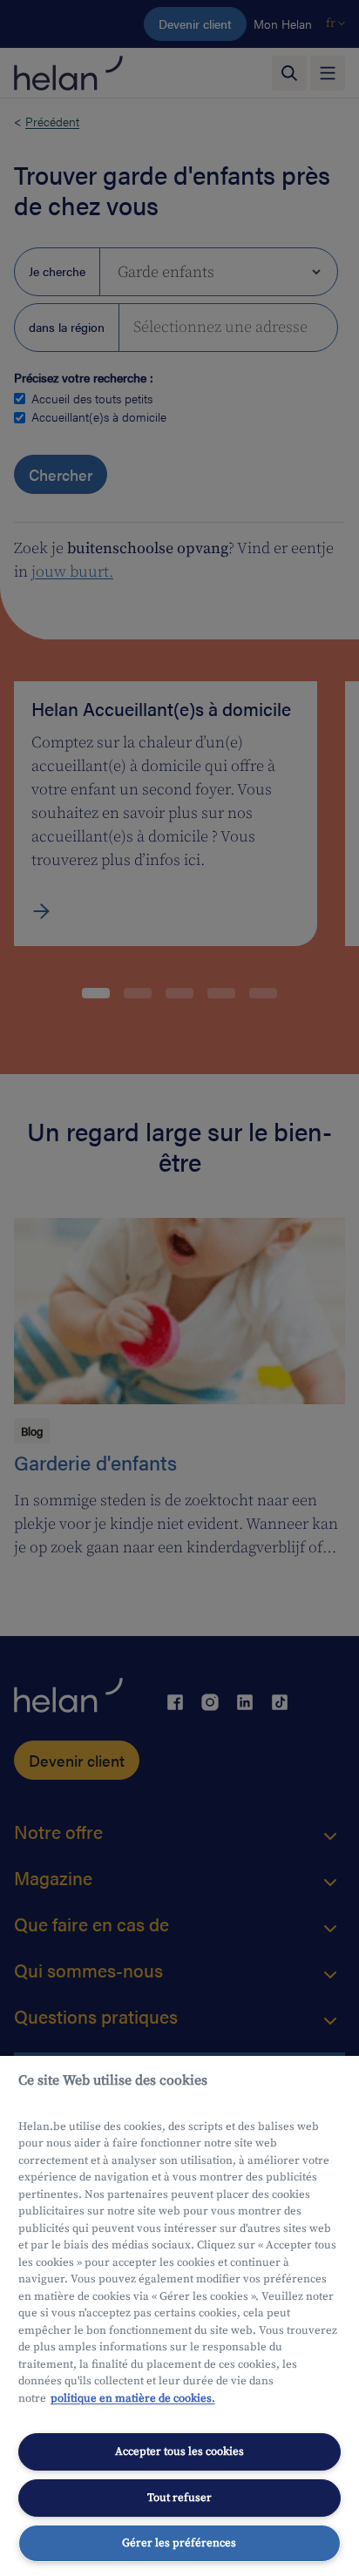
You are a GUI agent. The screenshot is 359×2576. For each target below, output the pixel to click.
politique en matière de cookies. (133, 2398)
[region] (179, 2316)
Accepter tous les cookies (179, 2451)
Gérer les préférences (179, 2543)
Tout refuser (179, 2498)
